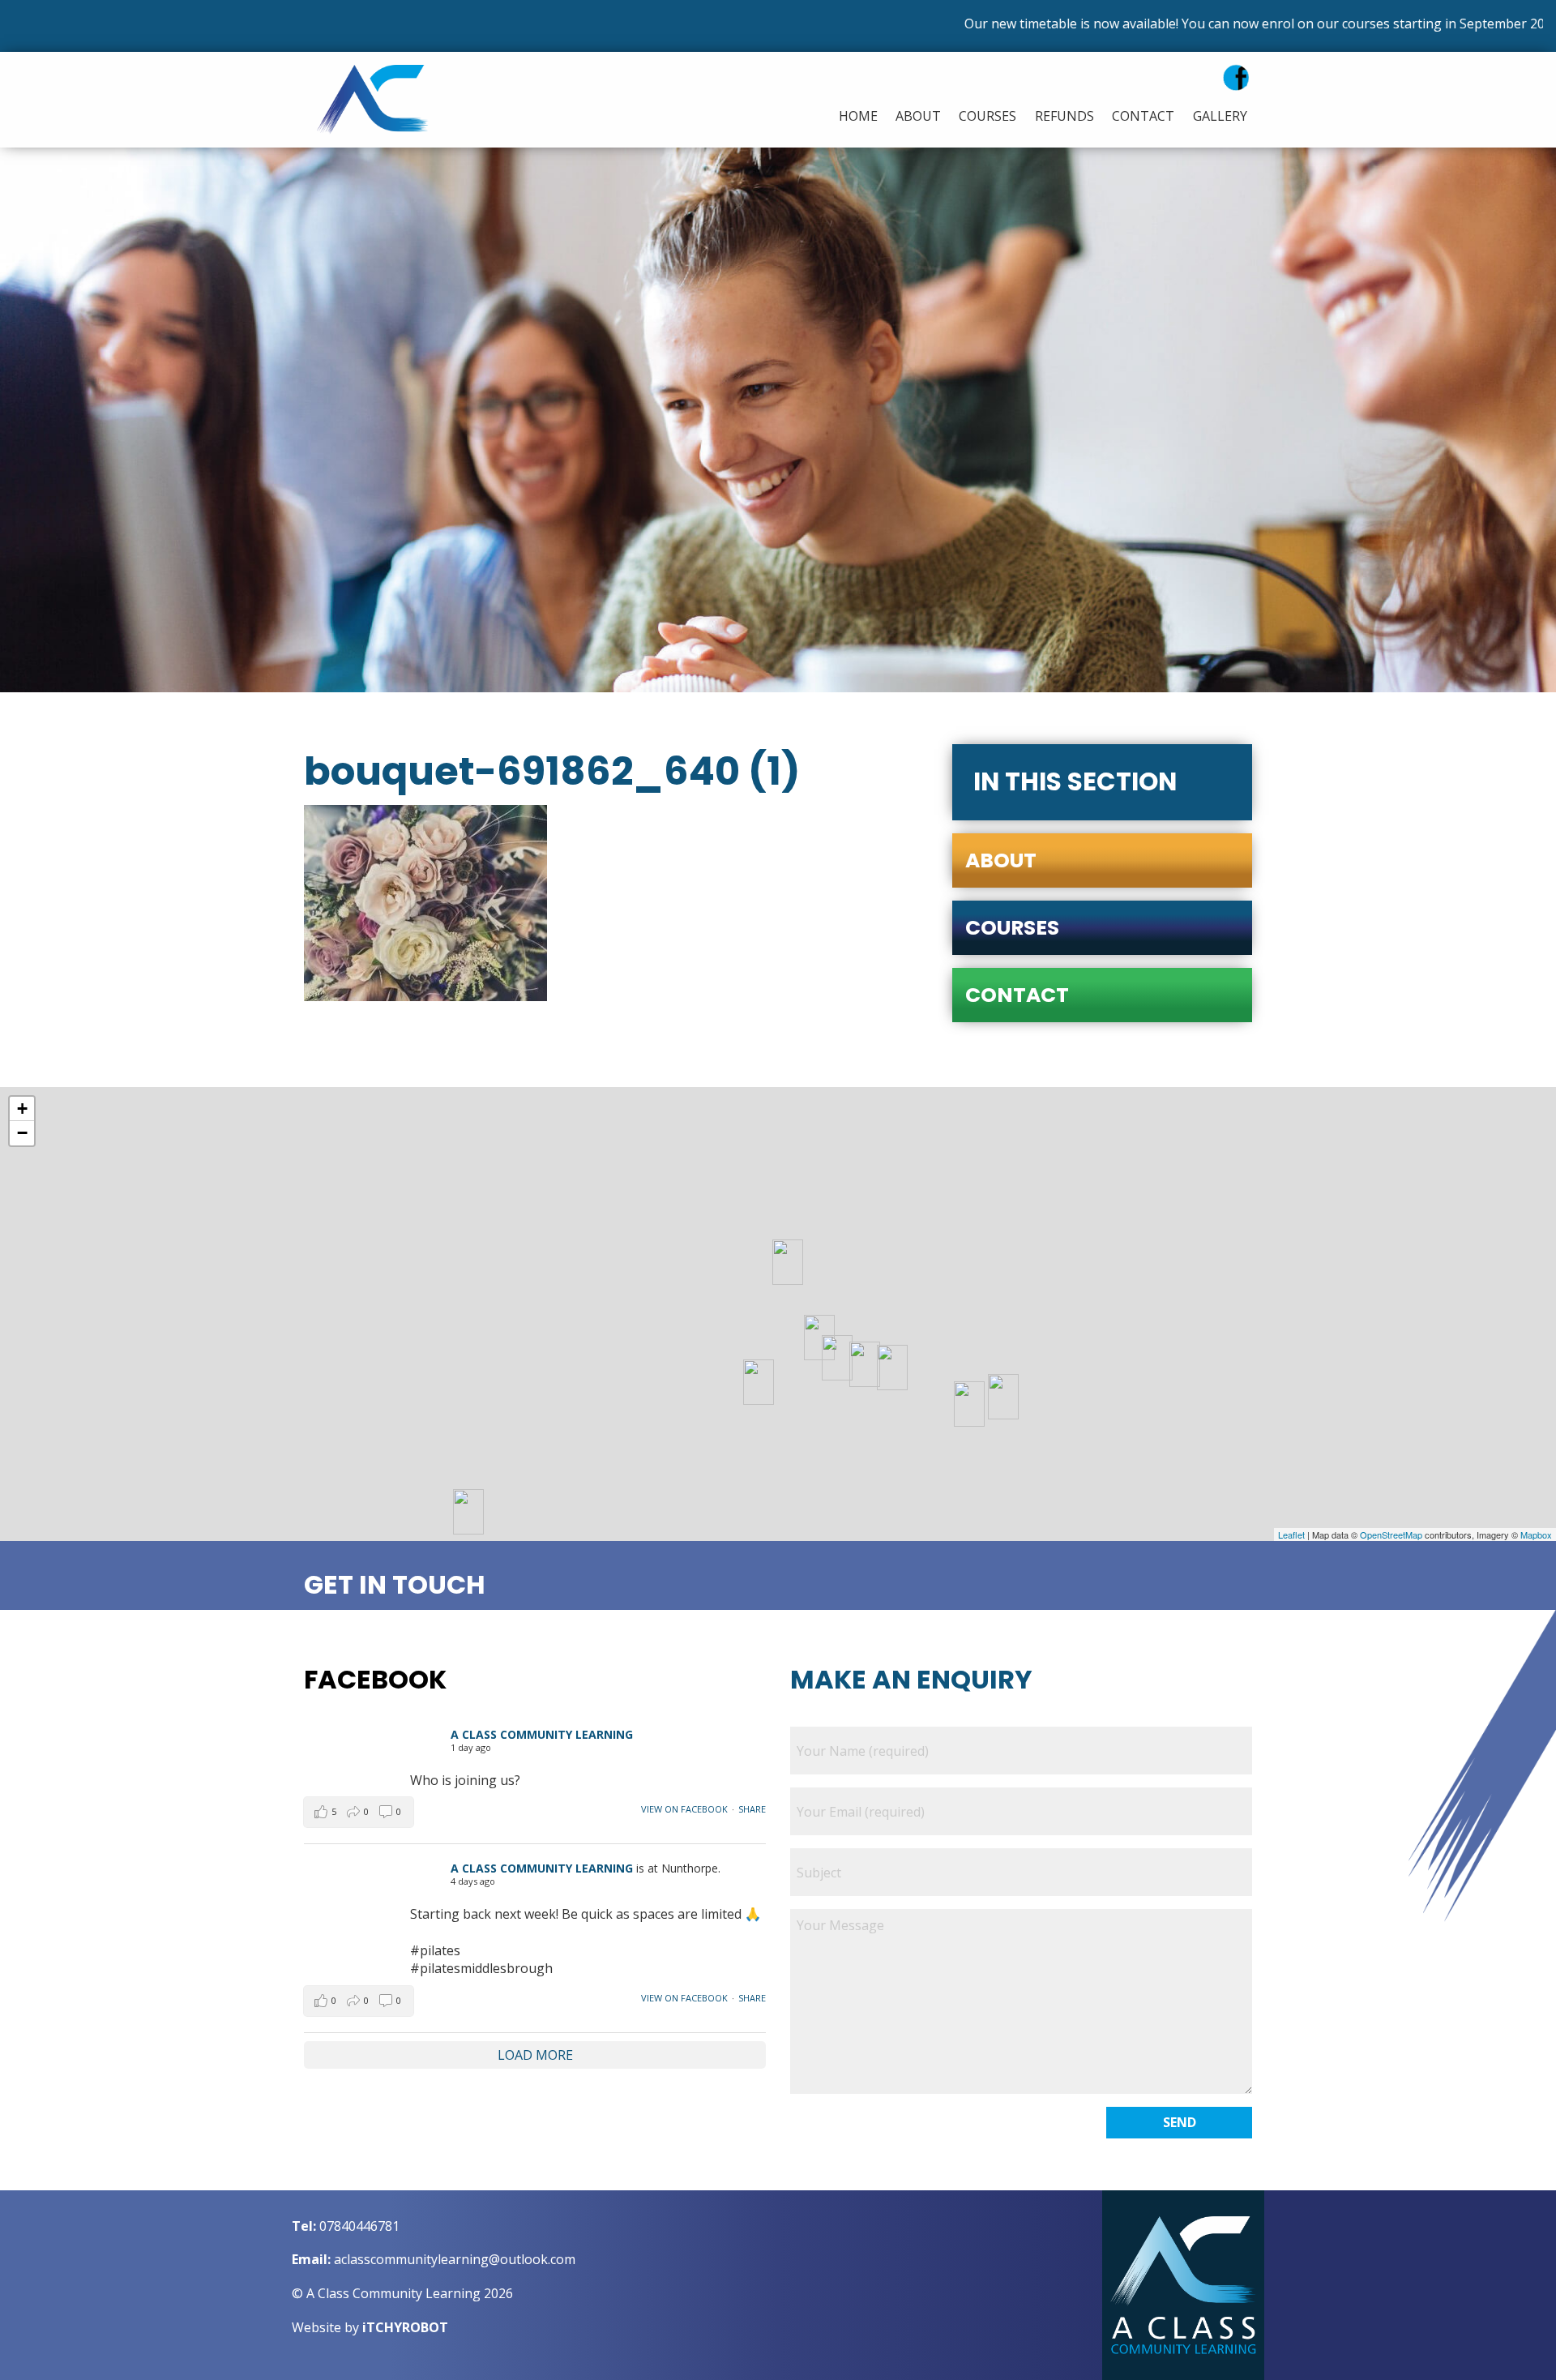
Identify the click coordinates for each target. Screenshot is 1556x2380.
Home (858, 116)
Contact (1143, 116)
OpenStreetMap (1391, 1535)
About (918, 116)
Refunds (1064, 116)
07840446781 (359, 2226)
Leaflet (1291, 1535)
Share (752, 1809)
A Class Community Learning (542, 1734)
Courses (987, 116)
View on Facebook (684, 1809)
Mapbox (1536, 1535)
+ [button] (22, 1109)
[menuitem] (854, 116)
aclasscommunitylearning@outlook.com (455, 2259)
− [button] (22, 1133)
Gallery (1220, 116)
